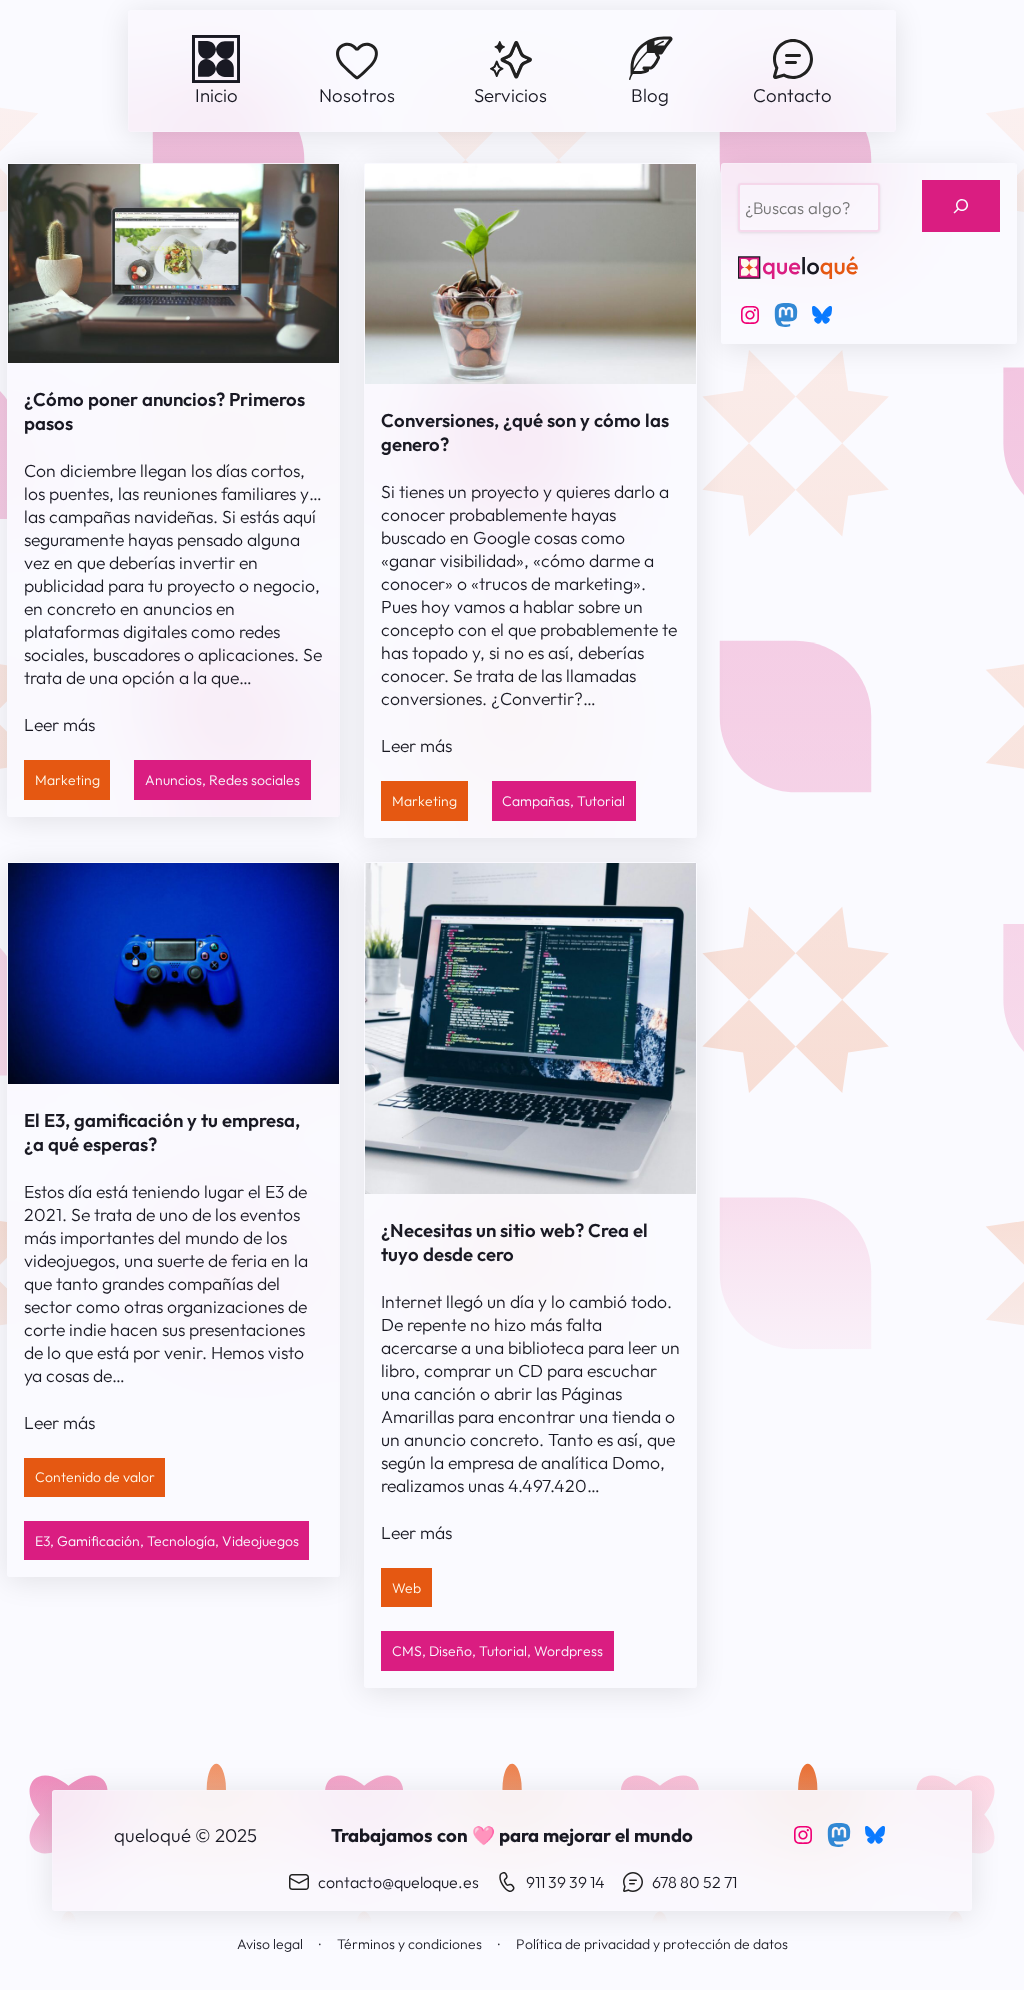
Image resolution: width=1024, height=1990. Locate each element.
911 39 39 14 (565, 1882)
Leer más (59, 724)
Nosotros (357, 95)
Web (406, 1588)
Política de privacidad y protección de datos (652, 1944)
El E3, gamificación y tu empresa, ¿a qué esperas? (162, 1132)
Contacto (792, 95)
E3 (42, 1541)
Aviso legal (270, 1944)
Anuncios (173, 780)
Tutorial (601, 801)
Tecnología (181, 1541)
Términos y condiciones (409, 1944)
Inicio (216, 95)
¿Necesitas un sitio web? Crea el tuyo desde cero (514, 1242)
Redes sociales (254, 780)
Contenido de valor (95, 1477)
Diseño (450, 1651)
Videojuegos (260, 1541)
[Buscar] (961, 206)
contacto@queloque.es (398, 1882)
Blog (650, 95)
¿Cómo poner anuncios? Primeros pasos (164, 411)
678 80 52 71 (694, 1882)
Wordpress (568, 1651)
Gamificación (98, 1541)
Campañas (536, 801)
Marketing (67, 780)
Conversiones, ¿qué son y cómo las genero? (525, 432)
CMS (407, 1651)
